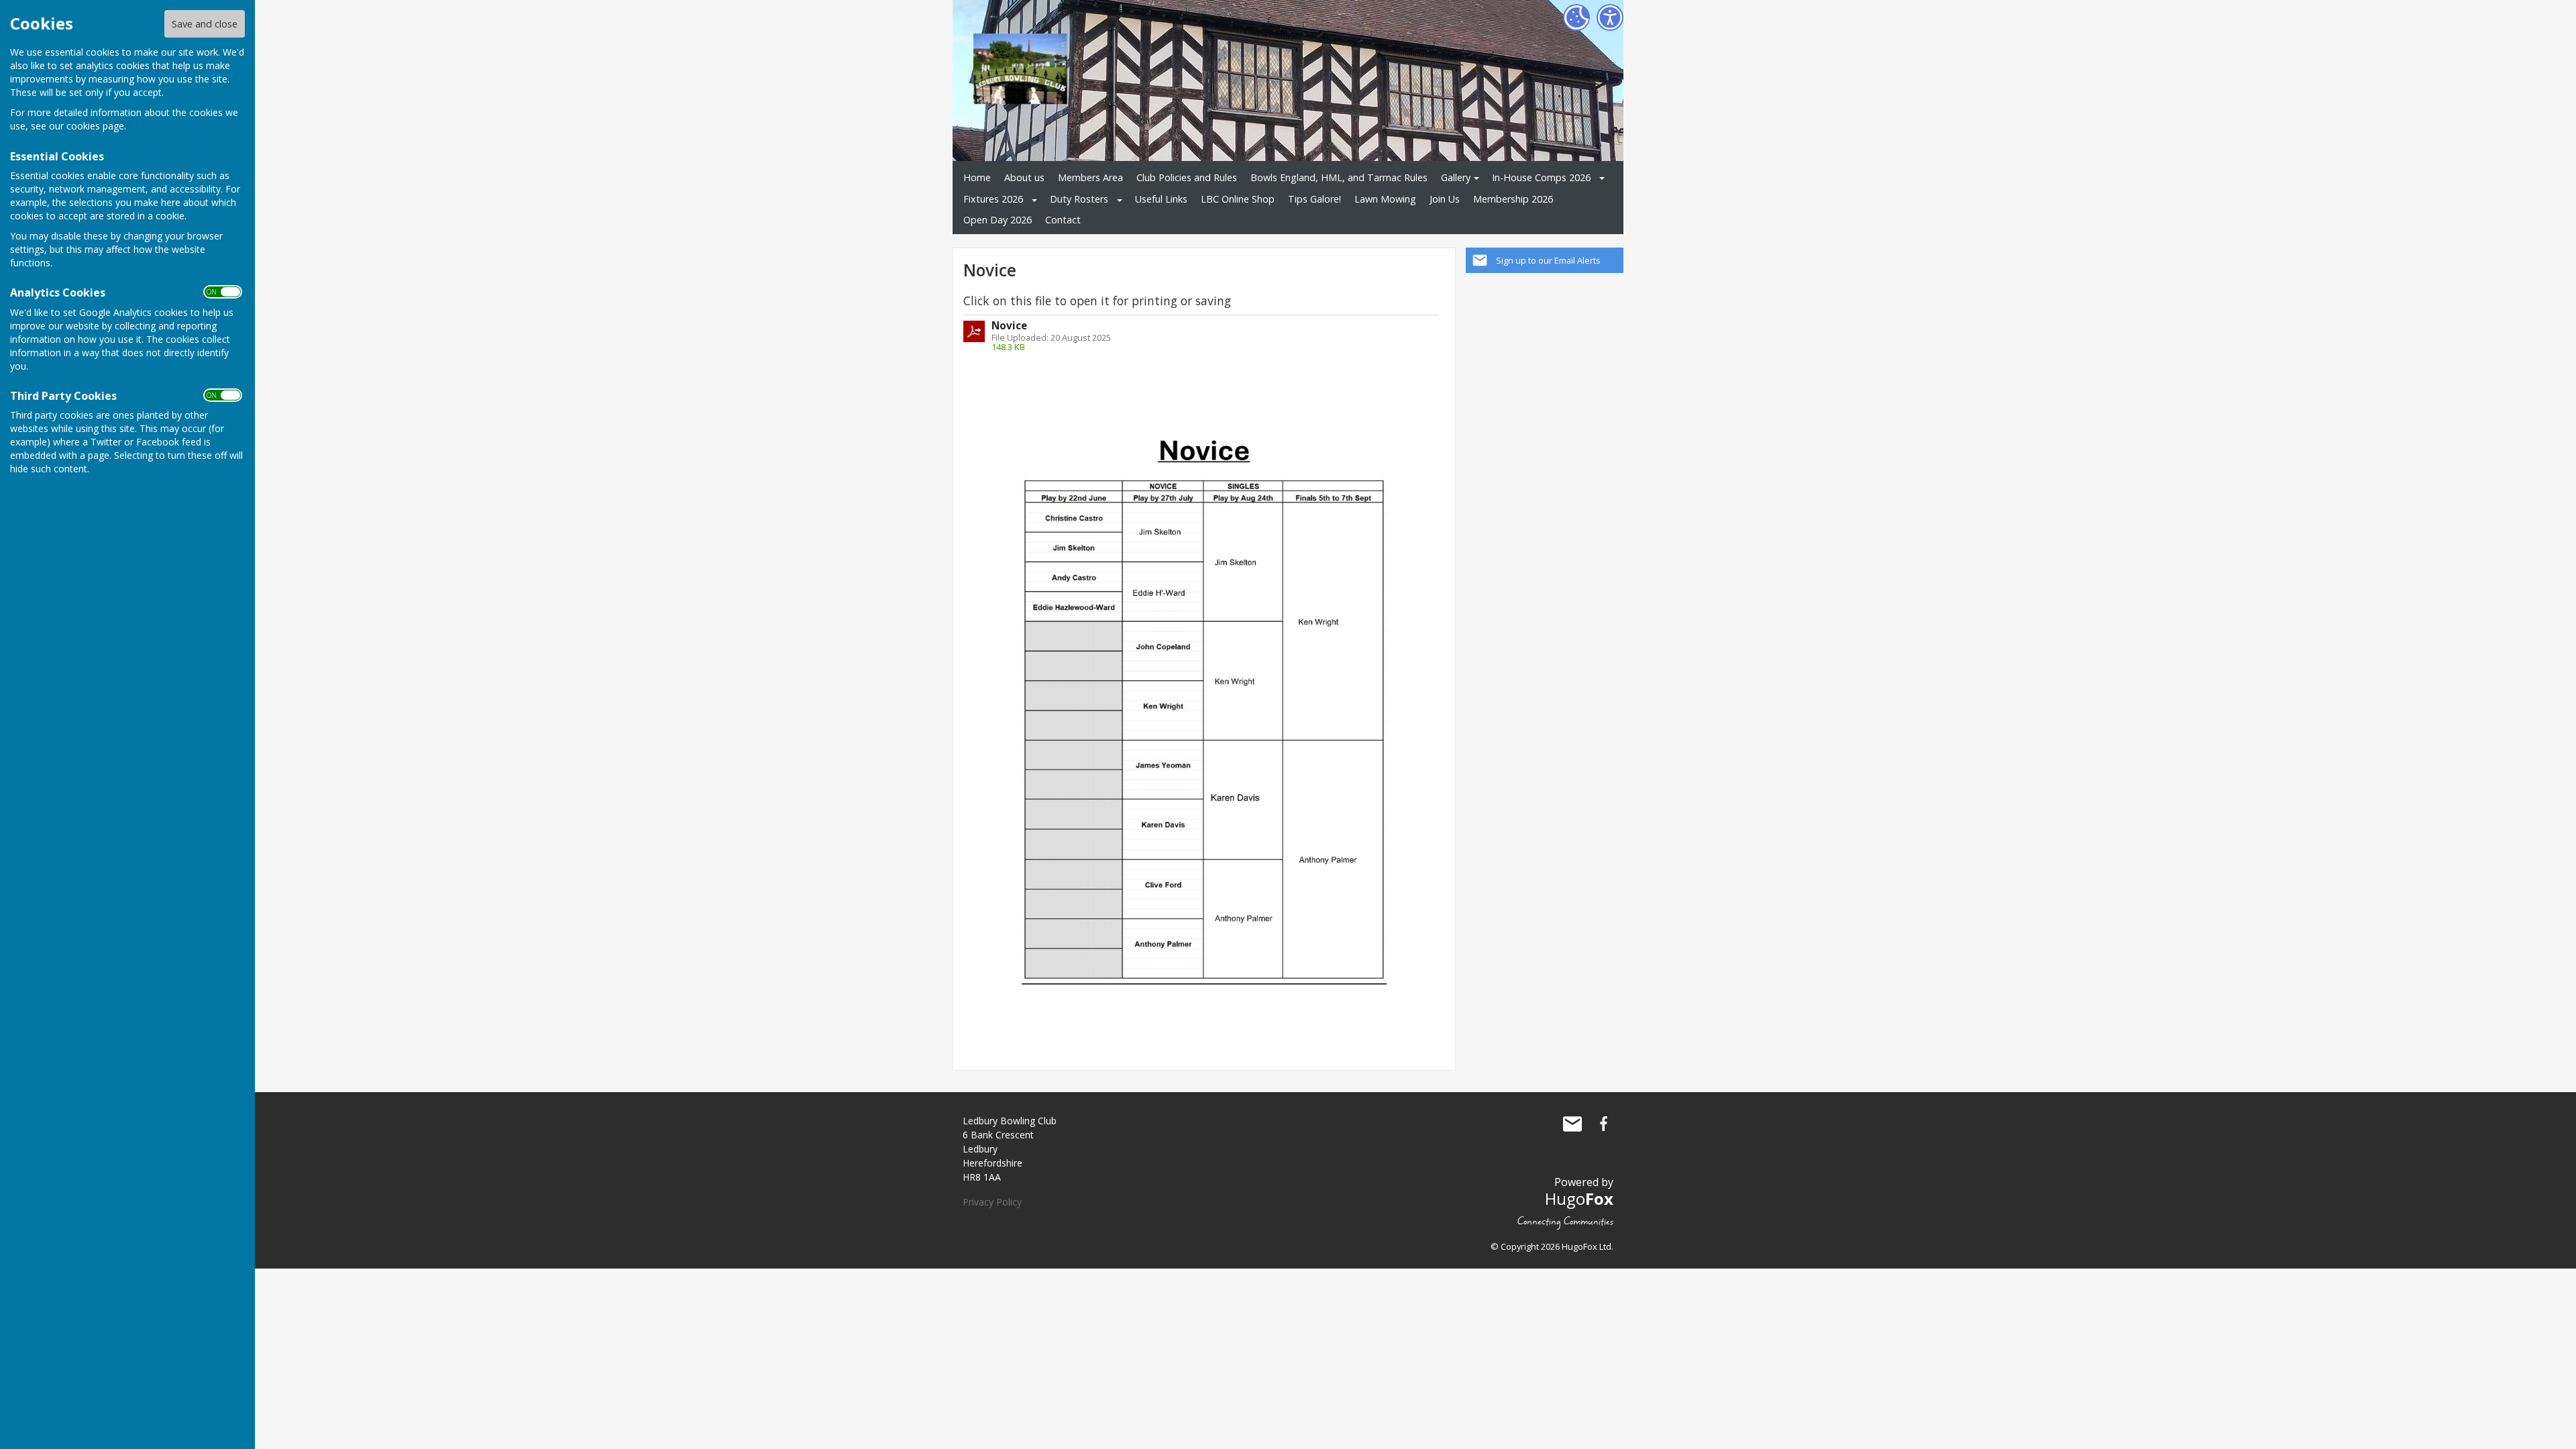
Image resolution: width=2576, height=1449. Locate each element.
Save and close (205, 24)
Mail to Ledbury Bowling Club (1572, 1124)
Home (977, 177)
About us (1024, 177)
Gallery (1456, 177)
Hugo (1579, 1198)
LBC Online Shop (1238, 199)
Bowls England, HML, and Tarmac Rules (1339, 177)
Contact (1063, 220)
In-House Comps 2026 (1541, 177)
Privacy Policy (992, 1202)
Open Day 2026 (998, 220)
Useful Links (1161, 199)
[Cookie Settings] (1576, 17)
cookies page (95, 126)
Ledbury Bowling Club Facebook (1603, 1124)
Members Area (1090, 177)
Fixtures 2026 (993, 199)
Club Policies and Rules (1187, 177)
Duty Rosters (1079, 199)
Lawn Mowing (1385, 199)
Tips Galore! (1314, 199)
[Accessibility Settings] (1610, 17)
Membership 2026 (1513, 199)
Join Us (1445, 199)
